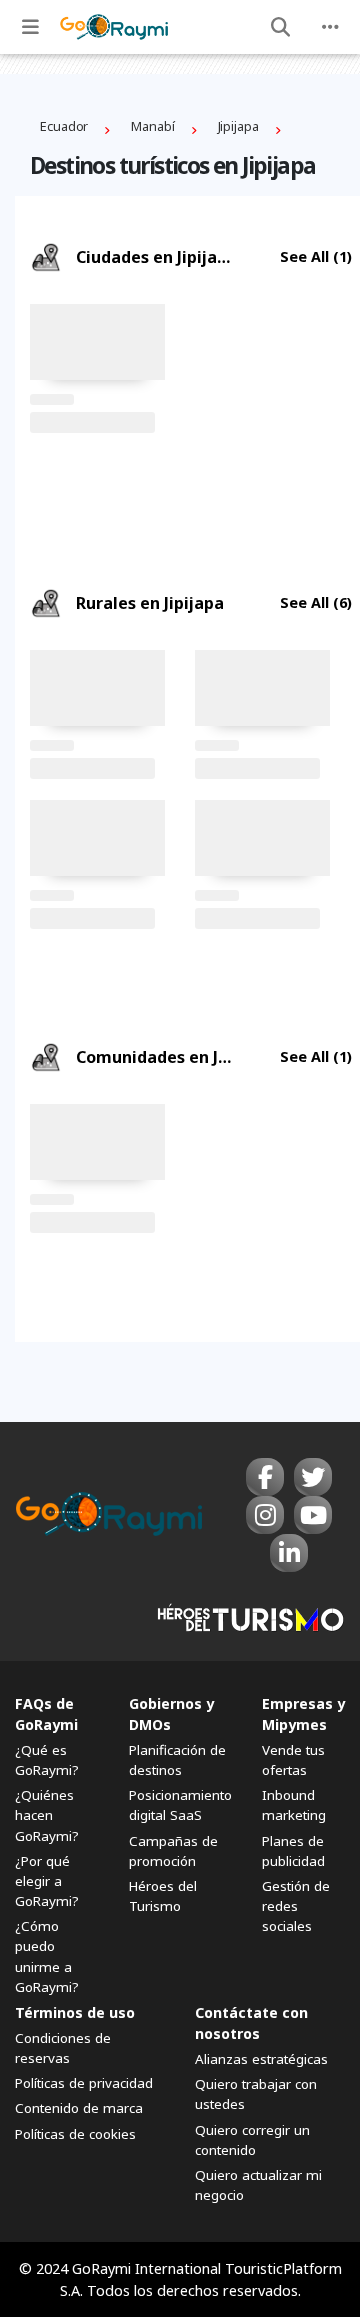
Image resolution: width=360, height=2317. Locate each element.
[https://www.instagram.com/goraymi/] (265, 1515)
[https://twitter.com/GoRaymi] (313, 1477)
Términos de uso (75, 2012)
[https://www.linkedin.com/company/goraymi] (289, 1553)
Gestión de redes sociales (296, 1906)
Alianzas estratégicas (261, 2059)
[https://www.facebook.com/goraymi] (265, 1477)
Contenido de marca (79, 2108)
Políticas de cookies (75, 2134)
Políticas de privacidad (84, 2083)
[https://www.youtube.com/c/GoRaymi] (313, 1515)
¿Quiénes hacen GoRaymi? (47, 1815)
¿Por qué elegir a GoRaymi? (47, 1881)
